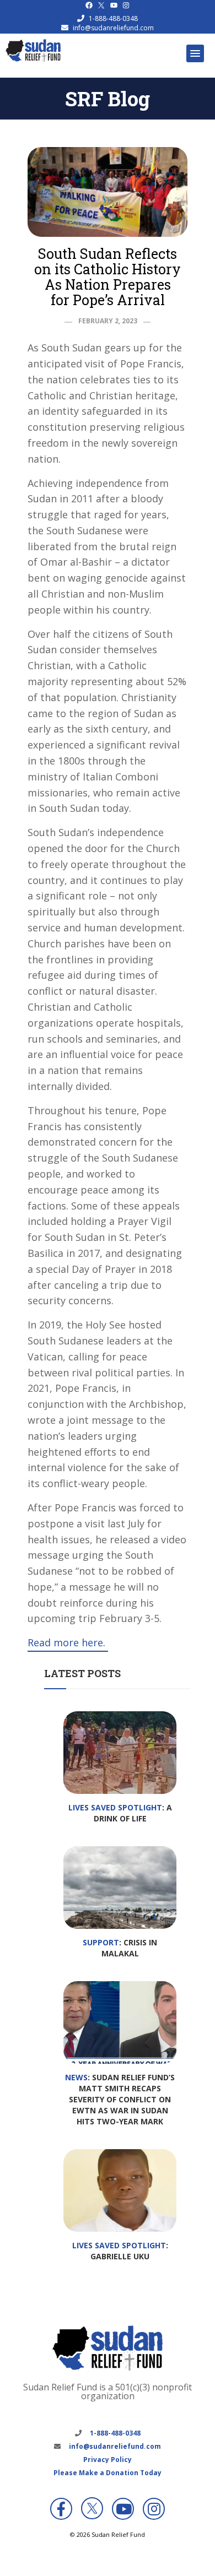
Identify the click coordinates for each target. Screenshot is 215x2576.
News (76, 2077)
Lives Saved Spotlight (115, 1807)
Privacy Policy (108, 2460)
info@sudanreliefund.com (113, 28)
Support (101, 1942)
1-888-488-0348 (113, 18)
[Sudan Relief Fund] (33, 59)
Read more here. (68, 1642)
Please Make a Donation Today (108, 2473)
